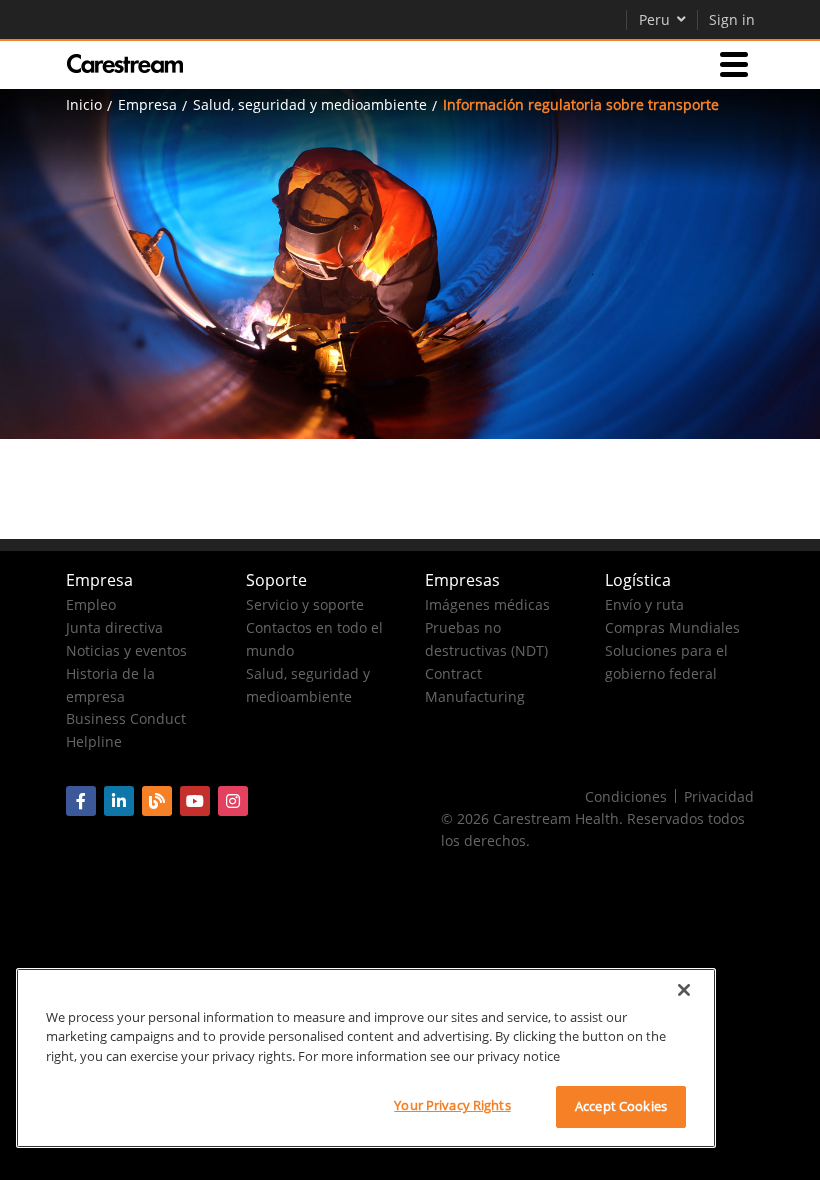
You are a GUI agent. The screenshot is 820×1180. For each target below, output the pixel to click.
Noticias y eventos (126, 650)
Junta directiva (114, 627)
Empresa (147, 105)
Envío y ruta (644, 604)
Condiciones (626, 796)
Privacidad (719, 796)
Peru (654, 19)
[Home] (125, 64)
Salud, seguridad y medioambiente (310, 105)
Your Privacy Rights (452, 1105)
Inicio (84, 105)
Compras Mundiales (672, 627)
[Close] (684, 990)
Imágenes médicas (487, 604)
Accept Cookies (621, 1106)
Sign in (732, 19)
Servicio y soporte (305, 604)
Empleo (91, 604)
